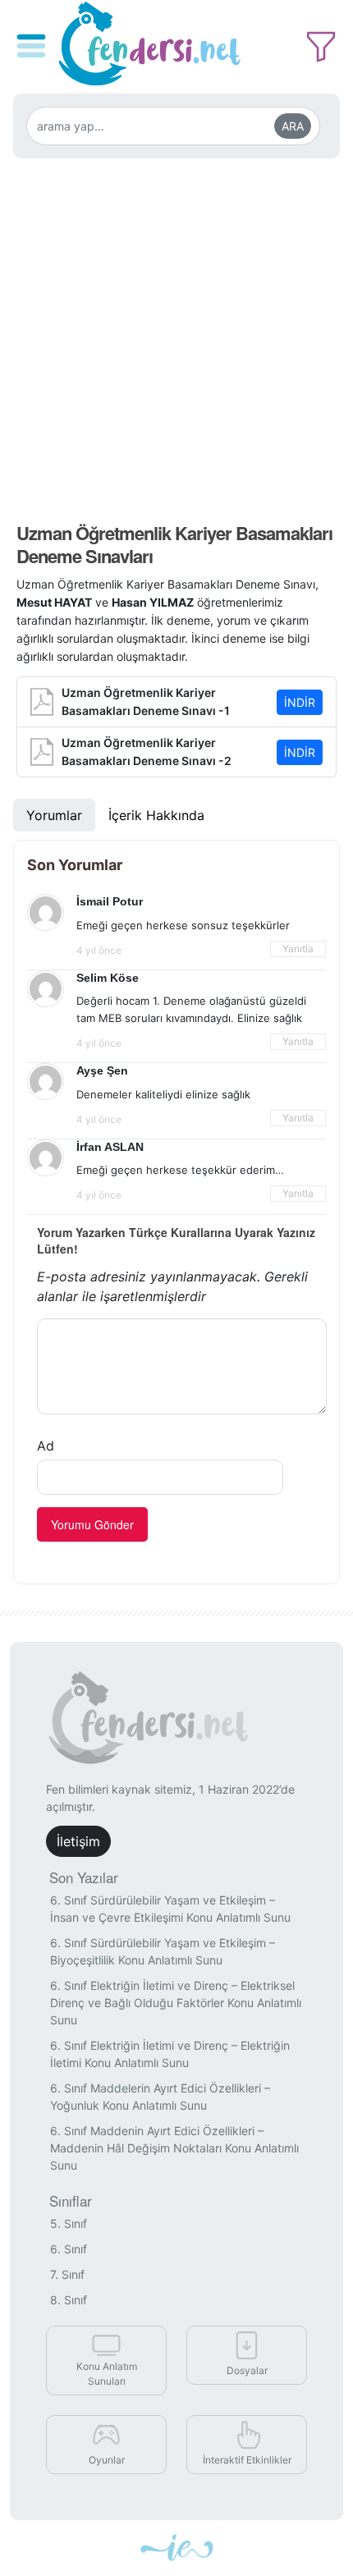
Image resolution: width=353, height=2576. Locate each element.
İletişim (78, 1841)
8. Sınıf (69, 2300)
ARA (293, 126)
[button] (34, 34)
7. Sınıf (67, 2274)
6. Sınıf (69, 2249)
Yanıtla (298, 949)
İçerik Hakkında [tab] (156, 815)
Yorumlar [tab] (54, 815)
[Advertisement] (176, 335)
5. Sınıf (69, 2223)
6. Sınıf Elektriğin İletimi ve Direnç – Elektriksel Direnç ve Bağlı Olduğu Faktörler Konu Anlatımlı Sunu (176, 2003)
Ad (46, 1446)
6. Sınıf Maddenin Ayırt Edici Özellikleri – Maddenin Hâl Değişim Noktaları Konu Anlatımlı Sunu (174, 2148)
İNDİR (300, 702)
